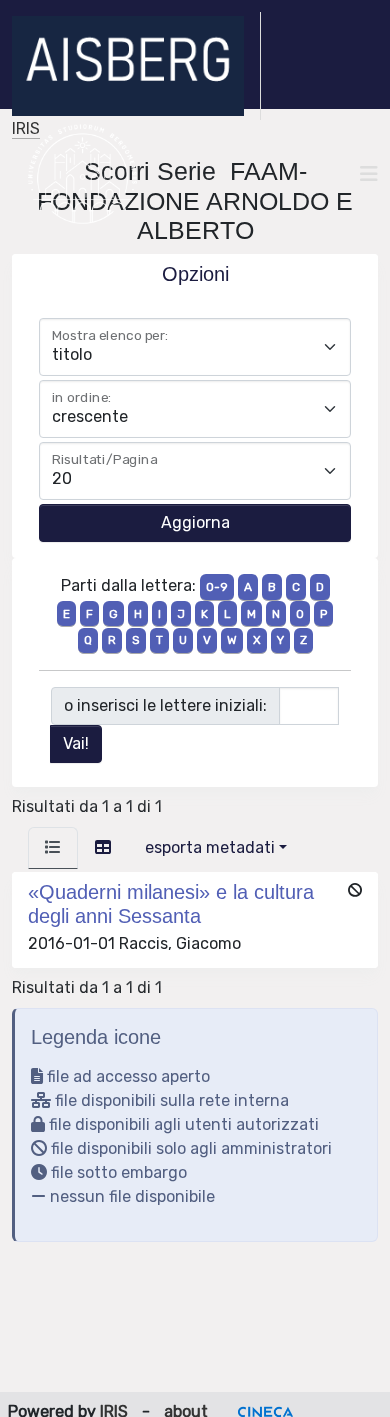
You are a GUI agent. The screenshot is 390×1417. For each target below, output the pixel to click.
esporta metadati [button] (210, 847)
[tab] (53, 848)
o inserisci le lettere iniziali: (165, 705)
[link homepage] (136, 66)
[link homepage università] (82, 174)
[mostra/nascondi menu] (369, 174)
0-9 (217, 587)
